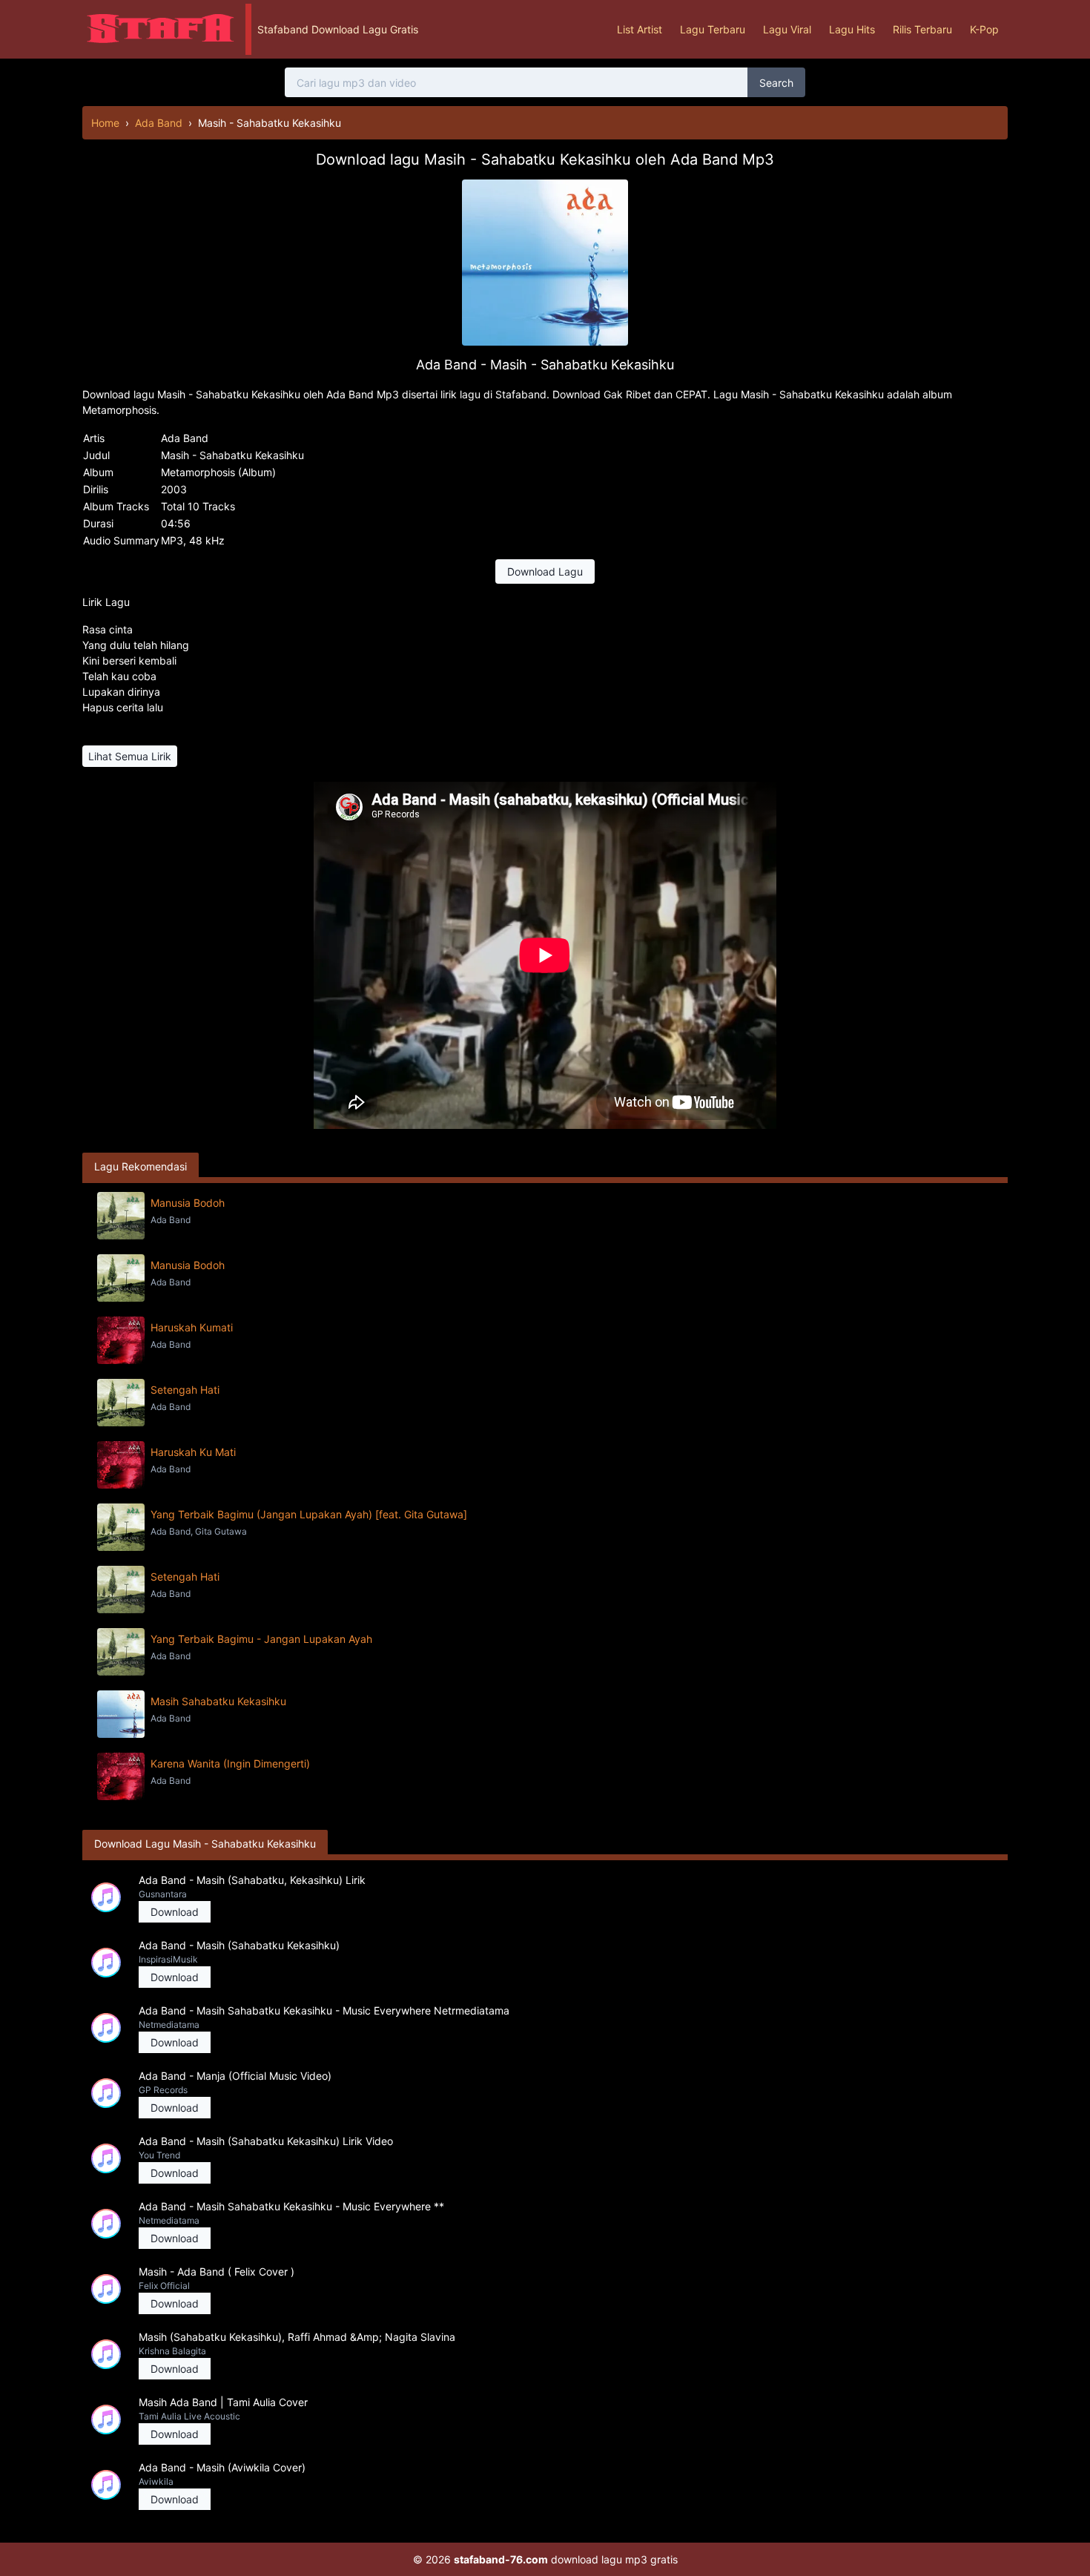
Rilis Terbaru (922, 29)
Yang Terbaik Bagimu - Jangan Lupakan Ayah (261, 1639)
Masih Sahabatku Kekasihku (218, 1701)
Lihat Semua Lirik (130, 756)
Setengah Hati (185, 1390)
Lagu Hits (852, 29)
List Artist (640, 29)
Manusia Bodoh (188, 1203)
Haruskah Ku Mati (193, 1452)
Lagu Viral (787, 29)
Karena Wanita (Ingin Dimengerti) (230, 1763)
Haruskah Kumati (192, 1327)
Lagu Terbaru (713, 29)
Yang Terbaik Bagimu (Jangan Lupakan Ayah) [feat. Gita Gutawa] (309, 1514)
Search (776, 83)
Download (175, 1912)
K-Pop (984, 29)
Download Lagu (545, 571)
